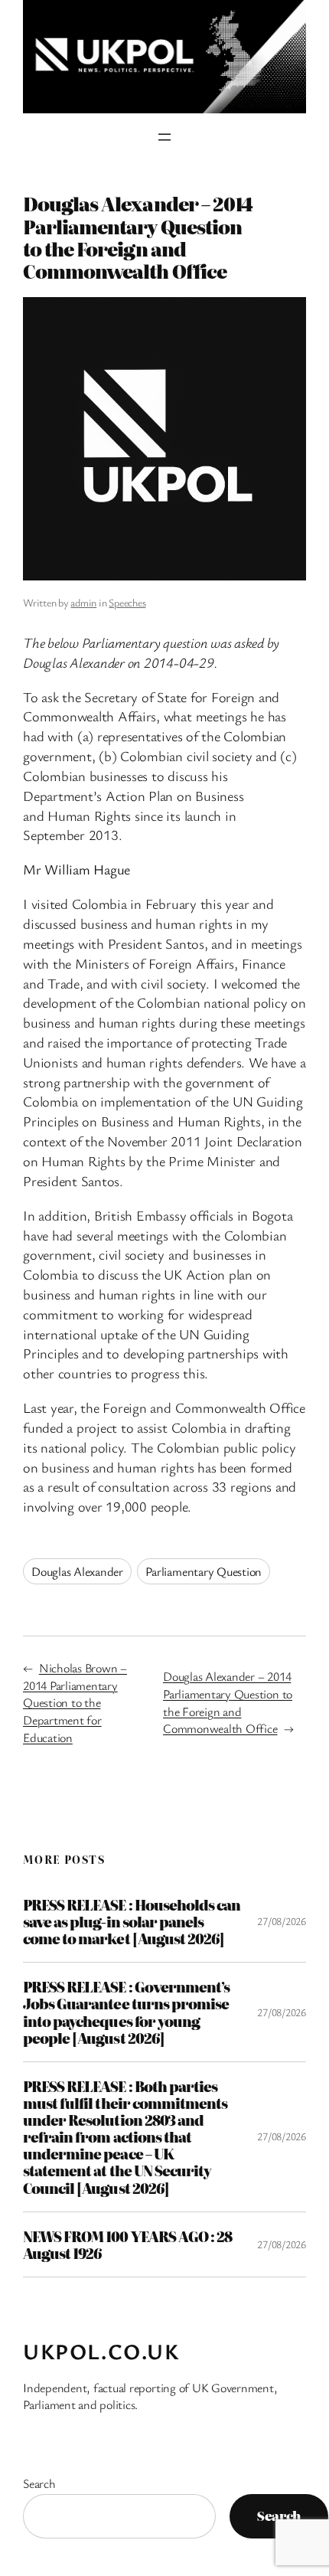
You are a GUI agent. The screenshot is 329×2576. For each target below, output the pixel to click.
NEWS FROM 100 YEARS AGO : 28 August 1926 (127, 2244)
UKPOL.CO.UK (101, 2351)
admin (83, 602)
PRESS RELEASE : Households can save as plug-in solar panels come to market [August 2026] (132, 1921)
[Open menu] (164, 137)
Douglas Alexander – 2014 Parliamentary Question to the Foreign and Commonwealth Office (228, 1702)
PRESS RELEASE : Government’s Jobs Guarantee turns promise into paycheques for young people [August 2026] (126, 2012)
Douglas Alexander (77, 1571)
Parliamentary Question (204, 1571)
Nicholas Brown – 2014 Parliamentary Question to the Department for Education (75, 1703)
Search (39, 2483)
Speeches (127, 602)
